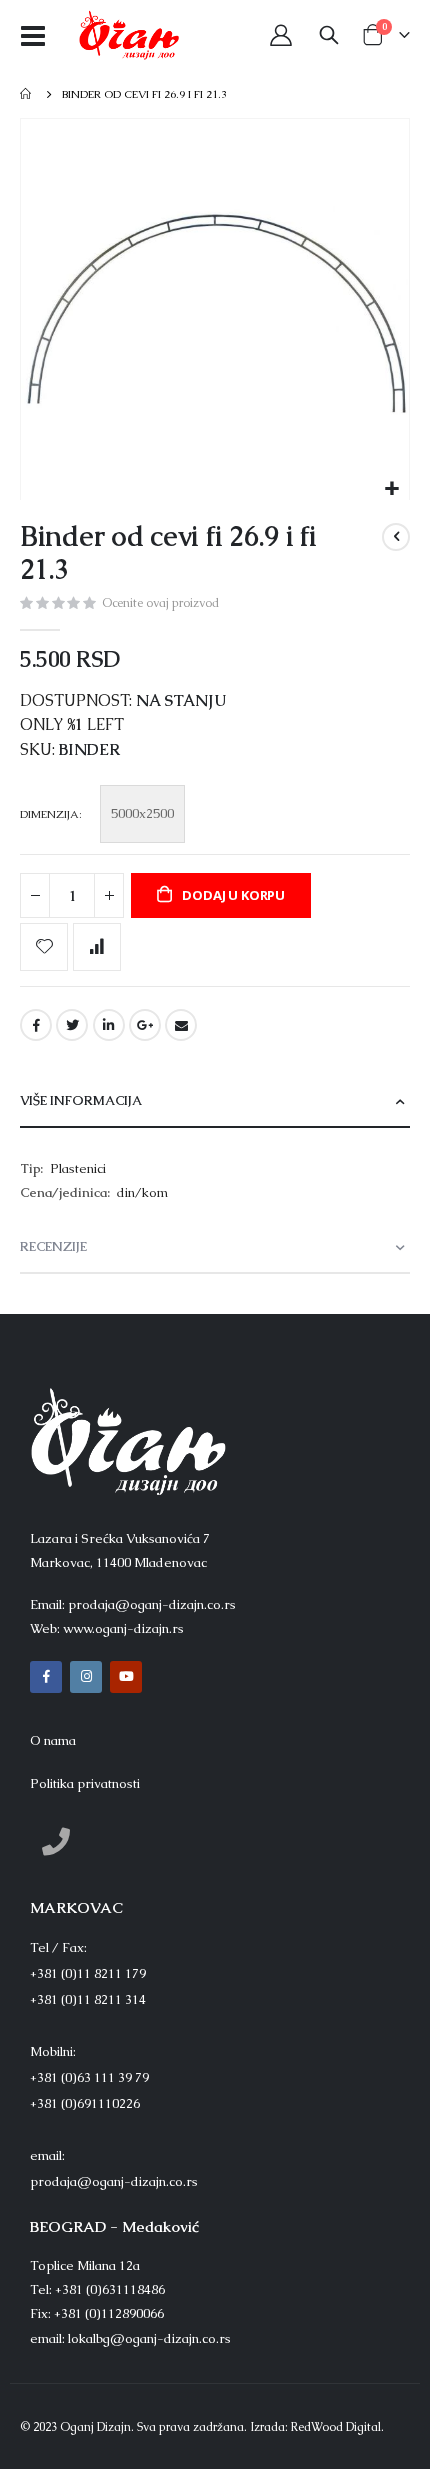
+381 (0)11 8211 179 (88, 1973)
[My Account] (281, 35)
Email (181, 1025)
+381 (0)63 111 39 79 (89, 2077)
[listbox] (145, 817)
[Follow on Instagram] (86, 1677)
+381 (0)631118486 (110, 2289)
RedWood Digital (336, 2426)
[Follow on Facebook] (46, 1677)
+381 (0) (85, 2103)
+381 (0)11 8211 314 (88, 1999)
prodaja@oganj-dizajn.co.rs (152, 1604)
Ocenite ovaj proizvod (160, 603)
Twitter (72, 1025)
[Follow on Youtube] (126, 1677)
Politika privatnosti (85, 1783)
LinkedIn (109, 1025)
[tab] (215, 1101)
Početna (27, 94)
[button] (391, 489)
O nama (53, 1740)
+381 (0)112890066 (109, 2313)
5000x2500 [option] (142, 813)
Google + (145, 1025)
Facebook (36, 1025)
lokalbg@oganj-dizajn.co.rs (149, 2338)
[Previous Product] (396, 537)
